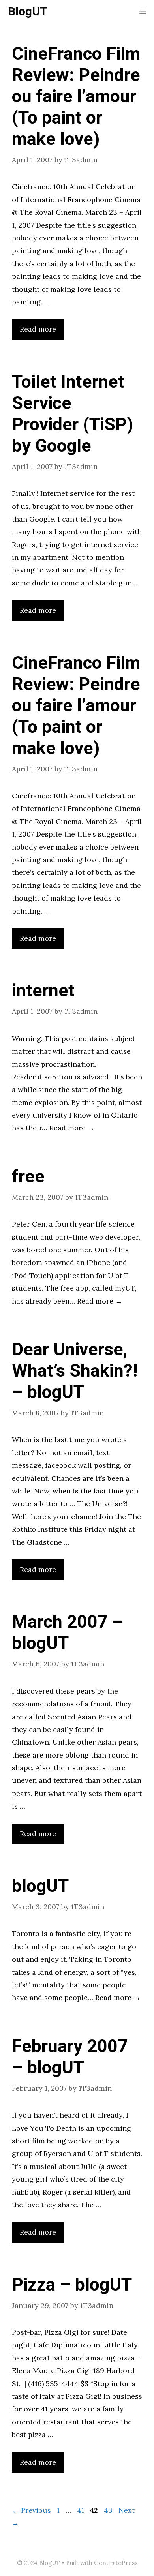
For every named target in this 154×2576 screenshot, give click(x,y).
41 (81, 2510)
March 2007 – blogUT (68, 1633)
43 (109, 2510)
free (28, 1177)
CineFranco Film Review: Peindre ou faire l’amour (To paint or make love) (76, 97)
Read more (38, 329)
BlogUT (28, 12)
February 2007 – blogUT (70, 2057)
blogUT (40, 1886)
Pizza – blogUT (72, 2285)
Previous (31, 2510)
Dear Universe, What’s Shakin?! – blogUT (75, 1371)
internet (43, 991)
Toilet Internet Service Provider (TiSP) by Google (72, 414)
